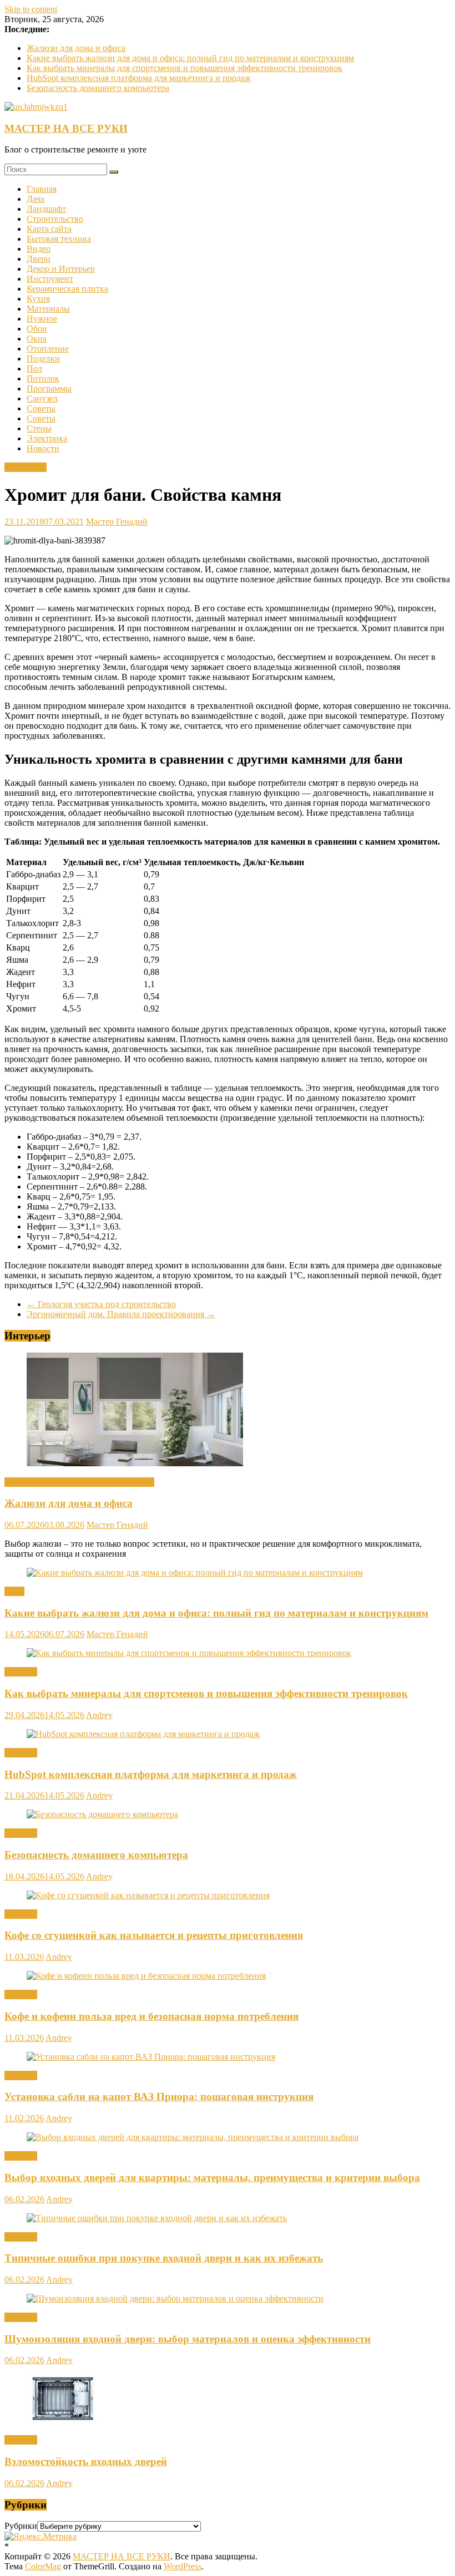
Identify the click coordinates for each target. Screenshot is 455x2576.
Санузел (42, 398)
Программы (49, 388)
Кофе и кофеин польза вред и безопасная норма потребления (151, 2016)
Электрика (47, 438)
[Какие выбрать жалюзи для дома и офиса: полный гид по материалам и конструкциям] (195, 1572)
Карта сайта (49, 229)
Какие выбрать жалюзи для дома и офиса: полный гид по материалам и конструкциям (190, 58)
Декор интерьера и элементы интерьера (79, 1482)
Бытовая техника (59, 239)
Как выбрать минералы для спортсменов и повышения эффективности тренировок (184, 68)
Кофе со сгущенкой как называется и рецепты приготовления (154, 1935)
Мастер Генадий (117, 522)
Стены (39, 428)
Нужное (42, 319)
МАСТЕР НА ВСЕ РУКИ (66, 128)
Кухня (38, 299)
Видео (39, 249)
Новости (43, 448)
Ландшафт (46, 209)
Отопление (48, 349)
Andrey (99, 1715)
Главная (42, 189)
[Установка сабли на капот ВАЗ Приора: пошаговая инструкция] (151, 2057)
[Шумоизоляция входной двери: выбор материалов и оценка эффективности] (175, 2298)
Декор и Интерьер (61, 269)
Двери (39, 259)
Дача (36, 199)
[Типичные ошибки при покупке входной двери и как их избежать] (157, 2218)
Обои (37, 329)
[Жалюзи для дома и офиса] (135, 1463)
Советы (41, 408)
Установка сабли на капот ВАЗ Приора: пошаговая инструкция (159, 2097)
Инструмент (50, 279)
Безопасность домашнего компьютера (98, 88)
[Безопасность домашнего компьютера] (102, 1814)
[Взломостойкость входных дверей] (63, 2421)
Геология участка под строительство (101, 1304)
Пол (34, 369)
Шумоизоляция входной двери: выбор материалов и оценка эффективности (188, 2339)
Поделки (43, 359)
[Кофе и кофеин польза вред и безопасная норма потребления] (146, 1976)
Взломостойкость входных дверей (86, 2461)
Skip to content (31, 9)
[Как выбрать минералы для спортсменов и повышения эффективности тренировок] (189, 1653)
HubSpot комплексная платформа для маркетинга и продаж (139, 78)
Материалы (48, 309)
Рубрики (21, 2526)
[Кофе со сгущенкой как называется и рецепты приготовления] (148, 1895)
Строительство (55, 219)
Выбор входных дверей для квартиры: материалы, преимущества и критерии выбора (212, 2178)
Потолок (43, 378)
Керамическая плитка (67, 289)
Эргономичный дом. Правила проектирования (121, 1314)
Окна (37, 339)
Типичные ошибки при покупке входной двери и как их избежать (164, 2258)
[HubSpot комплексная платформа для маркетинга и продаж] (143, 1734)
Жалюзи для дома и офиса (76, 48)
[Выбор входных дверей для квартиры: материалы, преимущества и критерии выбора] (193, 2137)
